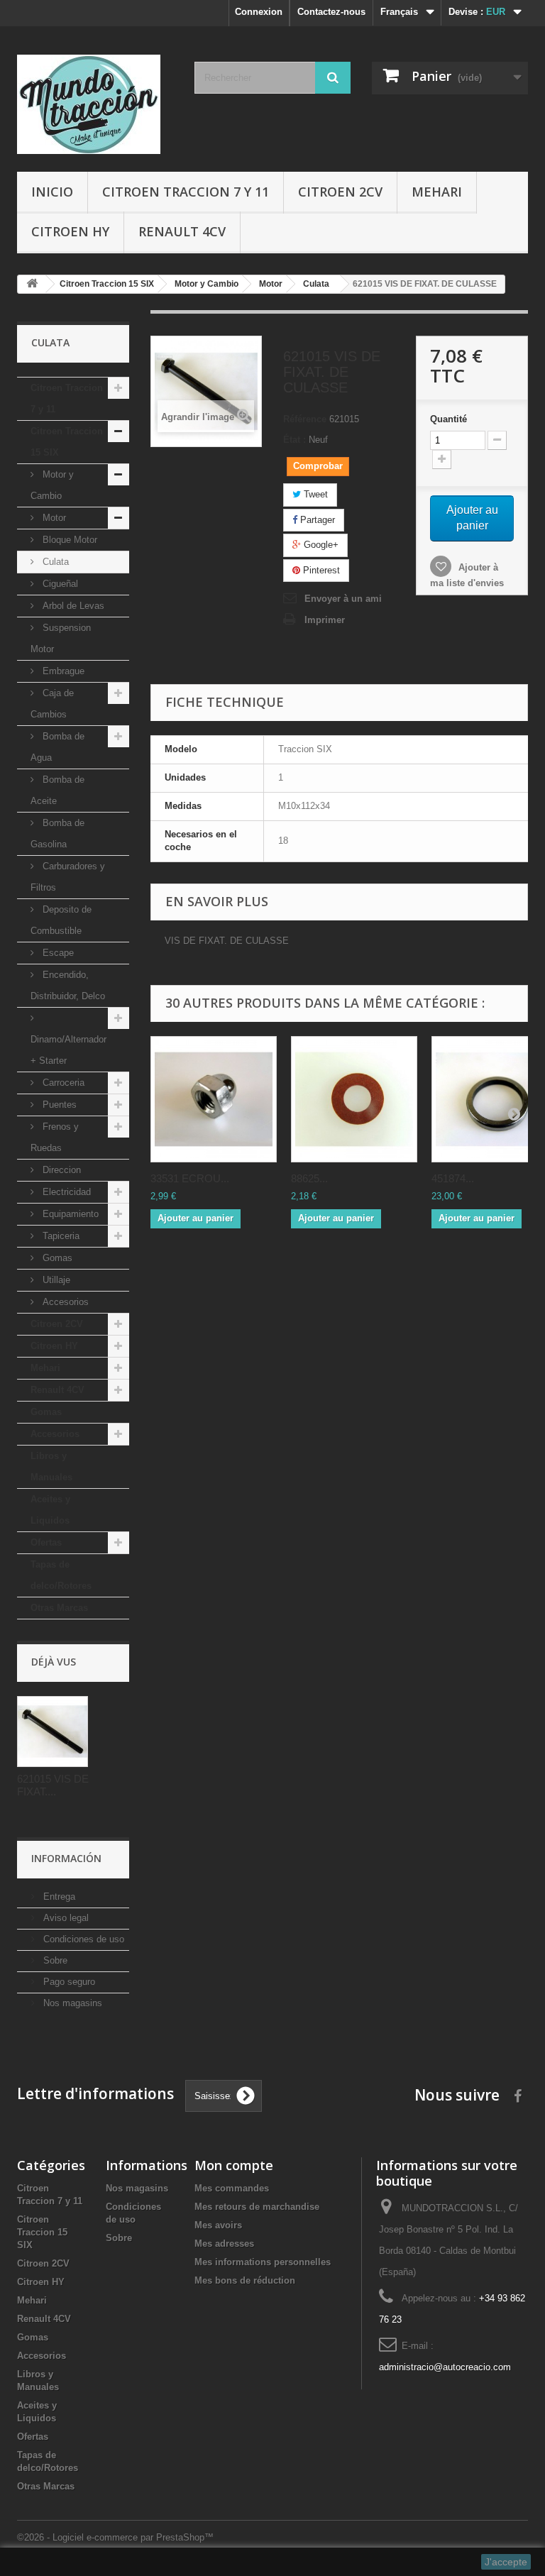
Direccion (60, 1170)
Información (66, 1858)
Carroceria (62, 1083)
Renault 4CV (182, 231)
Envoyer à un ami (343, 599)
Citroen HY (70, 231)
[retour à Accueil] (32, 284)
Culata (54, 562)
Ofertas (46, 1542)
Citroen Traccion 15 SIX (67, 442)
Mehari (437, 192)
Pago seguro (68, 1982)
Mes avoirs (218, 2225)
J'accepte (506, 2562)
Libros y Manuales (51, 1466)
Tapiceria (60, 1236)
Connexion (259, 12)
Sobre (54, 1960)
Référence (305, 419)
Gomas (56, 1258)
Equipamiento (69, 1214)
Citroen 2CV (340, 192)
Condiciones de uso (82, 1939)
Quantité (448, 419)
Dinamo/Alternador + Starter (68, 1050)
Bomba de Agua (57, 747)
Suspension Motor (61, 638)
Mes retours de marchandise (257, 2207)
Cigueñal (59, 584)
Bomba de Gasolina (57, 833)
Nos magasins (71, 2003)
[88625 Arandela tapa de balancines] (354, 1099)
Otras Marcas (59, 1608)
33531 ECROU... (190, 1178)
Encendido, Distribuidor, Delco (68, 985)
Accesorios (64, 1302)
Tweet (314, 494)
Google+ (320, 545)
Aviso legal (65, 1918)
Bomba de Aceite (57, 790)
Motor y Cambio (52, 485)
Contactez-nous (331, 12)
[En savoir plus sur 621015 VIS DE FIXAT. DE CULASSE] (53, 1732)
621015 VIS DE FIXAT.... (53, 1785)
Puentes (58, 1105)
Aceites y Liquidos (50, 1510)
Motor (53, 518)
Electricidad (65, 1192)
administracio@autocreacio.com (445, 2367)
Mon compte (234, 2165)
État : (294, 440)
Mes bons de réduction (245, 2280)
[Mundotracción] (95, 104)
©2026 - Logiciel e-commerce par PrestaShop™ (115, 2537)
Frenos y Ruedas (55, 1137)
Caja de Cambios (52, 704)
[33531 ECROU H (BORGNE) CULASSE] (214, 1099)
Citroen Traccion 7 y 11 (186, 192)
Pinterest (320, 570)
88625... (309, 1178)
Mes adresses (224, 2244)
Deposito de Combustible (61, 920)
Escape (57, 953)
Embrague (62, 671)
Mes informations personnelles (263, 2262)
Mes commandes (232, 2188)
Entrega (58, 1897)
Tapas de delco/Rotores (61, 1575)
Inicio (52, 192)
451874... (453, 1178)
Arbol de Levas (72, 606)
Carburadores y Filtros (68, 877)
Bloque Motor (68, 540)
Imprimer (325, 620)
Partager (316, 520)
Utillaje (55, 1280)
